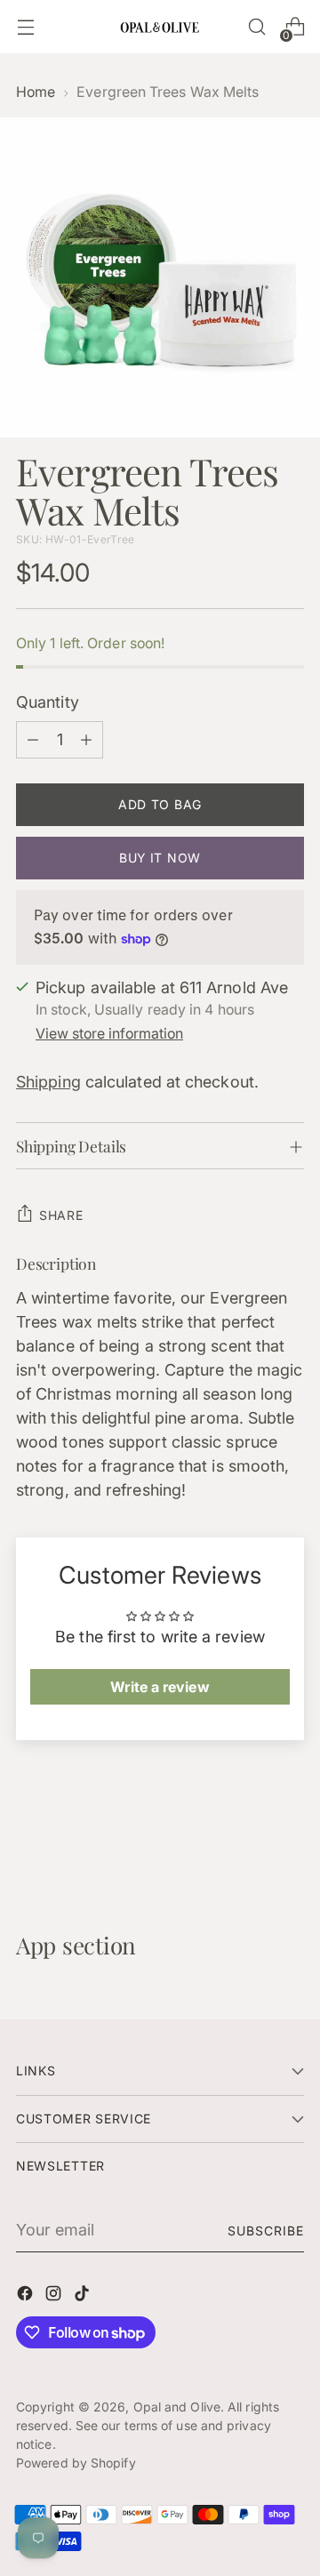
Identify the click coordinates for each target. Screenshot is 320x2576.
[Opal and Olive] (160, 26)
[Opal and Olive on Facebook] (27, 2296)
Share (61, 1215)
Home (36, 92)
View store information (109, 1034)
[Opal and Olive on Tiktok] (84, 2296)
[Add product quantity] (86, 740)
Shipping (48, 1082)
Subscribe (266, 2231)
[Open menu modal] (25, 27)
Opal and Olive (177, 2407)
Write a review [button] (160, 1687)
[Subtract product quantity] (33, 740)
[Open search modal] (256, 27)
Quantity (48, 702)
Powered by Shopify (76, 2463)
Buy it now (160, 858)
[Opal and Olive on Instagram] (55, 2296)
